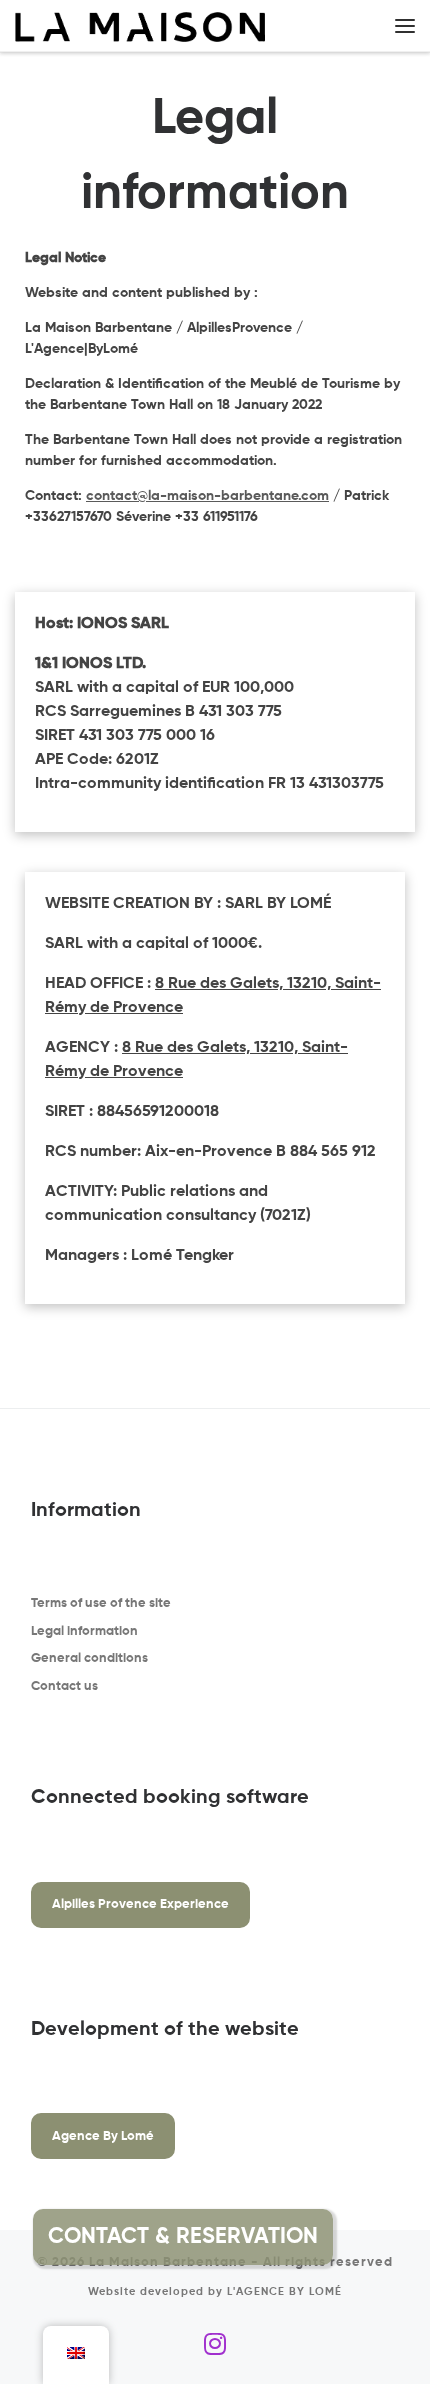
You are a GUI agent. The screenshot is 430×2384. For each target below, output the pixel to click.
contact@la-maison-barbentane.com (207, 496)
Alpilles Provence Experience (140, 1904)
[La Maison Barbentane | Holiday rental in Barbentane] (140, 26)
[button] (381, 2237)
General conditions (89, 1658)
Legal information (84, 1631)
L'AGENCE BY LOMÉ (284, 2292)
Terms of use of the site (101, 1603)
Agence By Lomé (103, 2136)
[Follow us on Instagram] (215, 2345)
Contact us (64, 1686)
